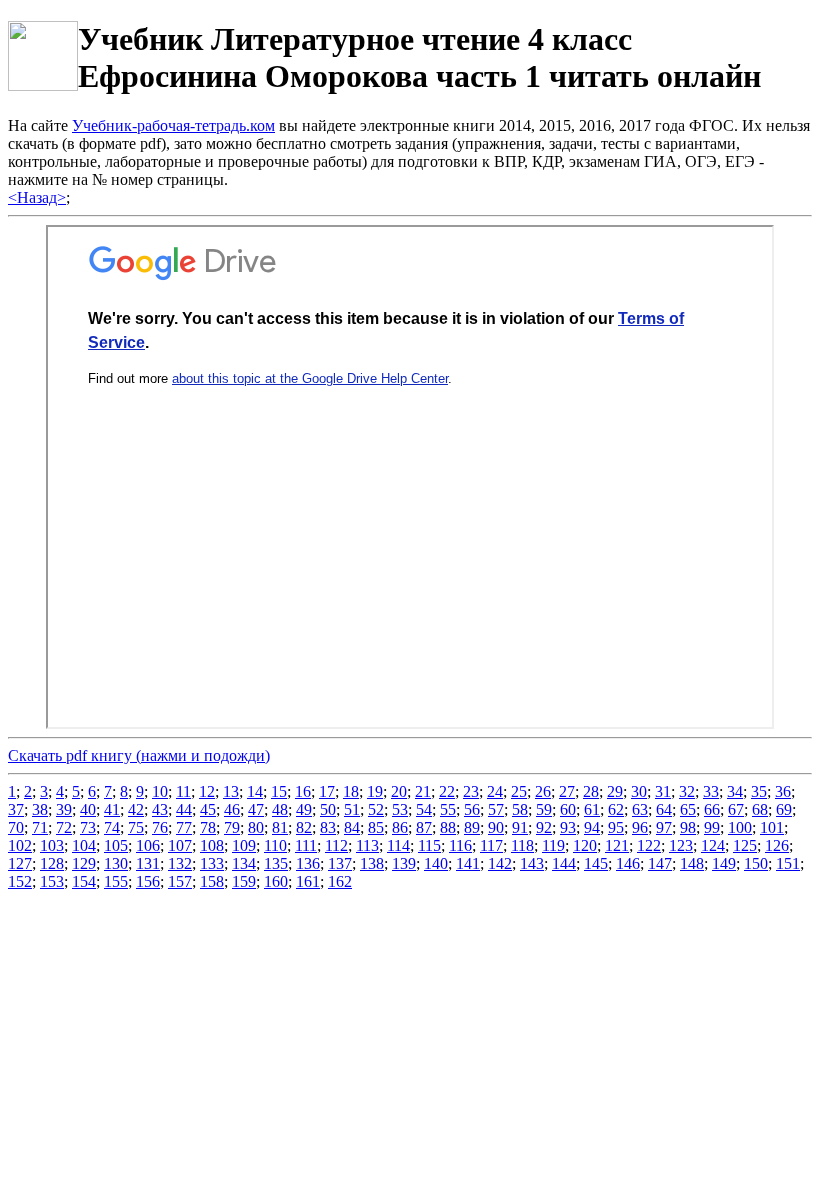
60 (568, 809)
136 (308, 863)
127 (20, 863)
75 (136, 827)
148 (692, 863)
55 (448, 809)
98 (688, 827)
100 (740, 827)
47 (256, 809)
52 (376, 809)
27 (567, 791)
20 (399, 791)
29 (615, 791)
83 (328, 827)
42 (136, 809)
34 (735, 791)
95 (616, 827)
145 (596, 863)
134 (244, 863)
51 (352, 809)
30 (639, 791)
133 (212, 863)
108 (212, 845)
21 (423, 791)
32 (687, 791)
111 (306, 845)
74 (112, 827)
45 (208, 809)
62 (616, 809)
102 (20, 845)
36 (783, 791)
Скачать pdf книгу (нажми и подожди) (139, 755)
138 (372, 863)
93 (568, 827)
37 (16, 809)
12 (207, 791)
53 (400, 809)
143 (532, 863)
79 (232, 827)
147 (660, 863)
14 (255, 791)
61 (592, 809)
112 (336, 845)
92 (544, 827)
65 (688, 809)
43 (160, 809)
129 (84, 863)
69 (784, 809)
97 (664, 827)
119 (553, 845)
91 (520, 827)
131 (148, 863)
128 (52, 863)
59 (544, 809)
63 (640, 809)
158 (212, 881)
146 (628, 863)
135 (276, 863)
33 (711, 791)
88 (448, 827)
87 (424, 827)
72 (64, 827)
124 (713, 845)
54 (424, 809)
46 (232, 809)
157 (180, 881)
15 (279, 791)
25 (519, 791)
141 (468, 863)
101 (772, 827)
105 (116, 845)
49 (304, 809)
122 (649, 845)
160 (276, 881)
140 (436, 863)
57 (496, 809)
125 (745, 845)
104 (84, 845)
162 (340, 881)
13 (231, 791)
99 (712, 827)
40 (88, 809)
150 (756, 863)
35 (759, 791)
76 (160, 827)
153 (52, 881)
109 (244, 845)
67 (736, 809)
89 (472, 827)
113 (367, 845)
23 (471, 791)
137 (340, 863)
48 (280, 809)
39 (64, 809)
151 (788, 863)
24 (495, 791)
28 (591, 791)
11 (183, 791)
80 (256, 827)
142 (500, 863)
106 (148, 845)
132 (180, 863)
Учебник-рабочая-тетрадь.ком (173, 125)
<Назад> (37, 197)
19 (375, 791)
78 (208, 827)
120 (585, 845)
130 (116, 863)
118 (522, 845)
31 (663, 791)
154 (84, 881)
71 (40, 827)
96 (640, 827)
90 (496, 827)
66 (712, 809)
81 (280, 827)
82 (304, 827)
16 (303, 791)
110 (275, 845)
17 (327, 791)
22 (447, 791)
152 (20, 881)
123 (681, 845)
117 (491, 845)
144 (564, 863)
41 (112, 809)
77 (184, 827)
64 (664, 809)
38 (40, 809)
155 (116, 881)
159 (244, 881)
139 (404, 863)
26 (543, 791)
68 (760, 809)
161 (308, 881)
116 (460, 845)
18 (351, 791)
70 (16, 827)
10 (160, 791)
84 (352, 827)
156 (148, 881)
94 (592, 827)
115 (429, 845)
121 (617, 845)
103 (52, 845)
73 (88, 827)
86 (400, 827)
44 (184, 809)
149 (724, 863)
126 (777, 845)
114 (398, 845)
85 (376, 827)
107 (180, 845)
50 (328, 809)
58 (520, 809)
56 (472, 809)
